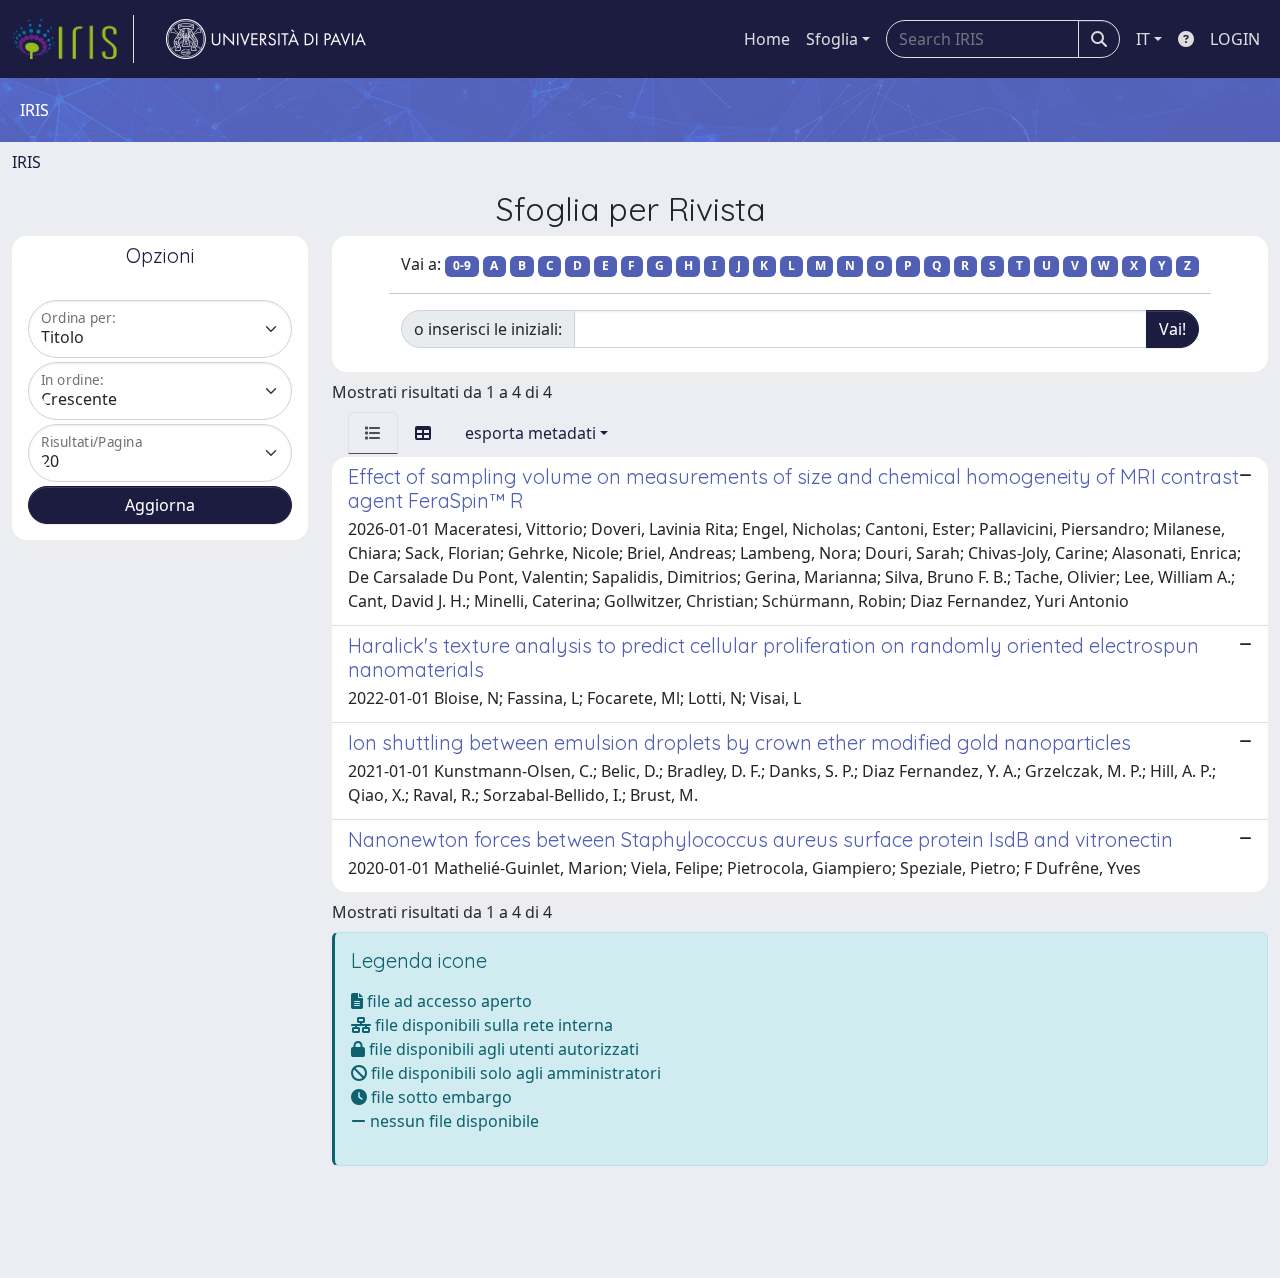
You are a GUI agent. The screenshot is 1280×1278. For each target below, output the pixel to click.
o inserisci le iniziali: (488, 329)
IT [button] (1143, 39)
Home (767, 39)
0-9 (462, 265)
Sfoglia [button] (832, 39)
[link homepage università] (266, 39)
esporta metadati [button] (530, 433)
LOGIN (1235, 39)
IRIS (26, 162)
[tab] (373, 433)
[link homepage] (73, 39)
